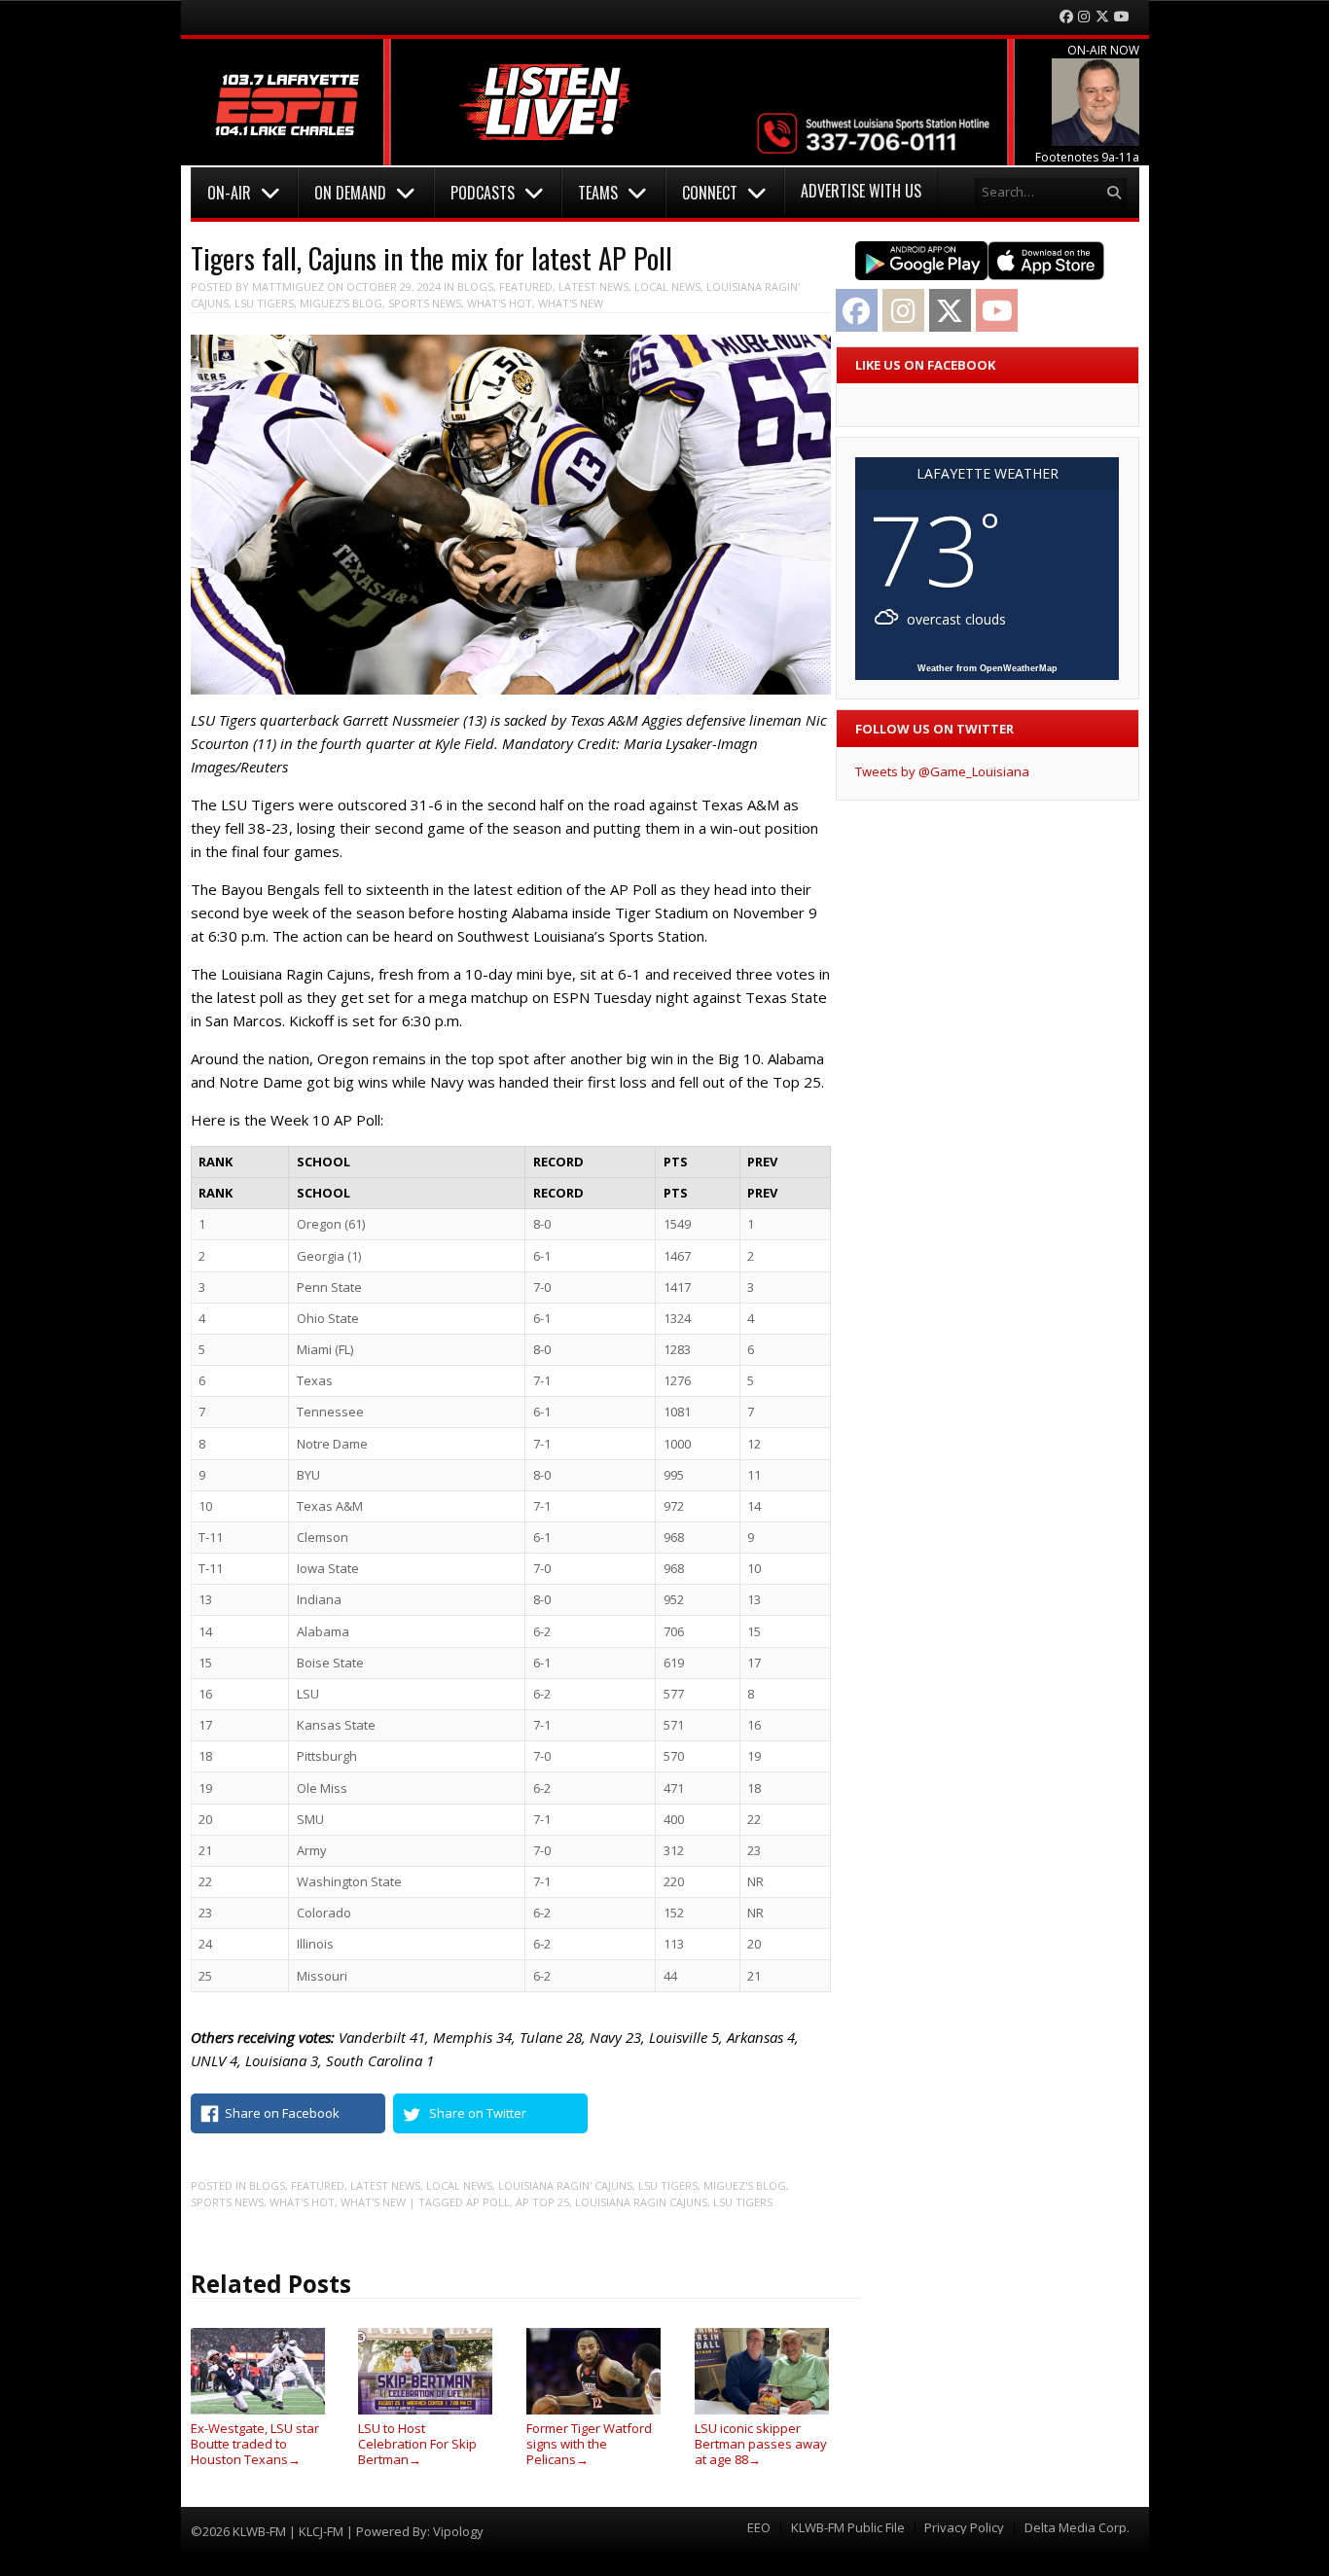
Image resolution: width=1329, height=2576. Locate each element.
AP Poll (488, 2202)
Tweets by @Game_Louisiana (942, 771)
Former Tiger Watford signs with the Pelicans (589, 2443)
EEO (759, 2528)
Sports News (425, 303)
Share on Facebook (282, 2113)
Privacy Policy (964, 2528)
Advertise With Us (861, 191)
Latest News (593, 286)
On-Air (229, 193)
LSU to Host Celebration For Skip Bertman (417, 2443)
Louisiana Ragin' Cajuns (565, 2185)
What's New (571, 303)
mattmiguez (288, 286)
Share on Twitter (478, 2113)
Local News (667, 286)
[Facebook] (1066, 17)
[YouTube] (1122, 17)
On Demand (350, 193)
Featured (526, 286)
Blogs (475, 286)
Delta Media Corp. (1077, 2528)
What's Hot (500, 303)
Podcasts (483, 193)
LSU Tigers (264, 303)
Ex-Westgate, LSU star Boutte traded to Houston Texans (255, 2443)
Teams (598, 193)
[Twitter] (1102, 17)
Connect (710, 193)
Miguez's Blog (341, 303)
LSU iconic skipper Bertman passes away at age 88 (761, 2443)
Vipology (458, 2531)
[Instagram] (1084, 17)
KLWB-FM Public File (848, 2528)
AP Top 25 (542, 2202)
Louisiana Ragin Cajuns (641, 2202)
